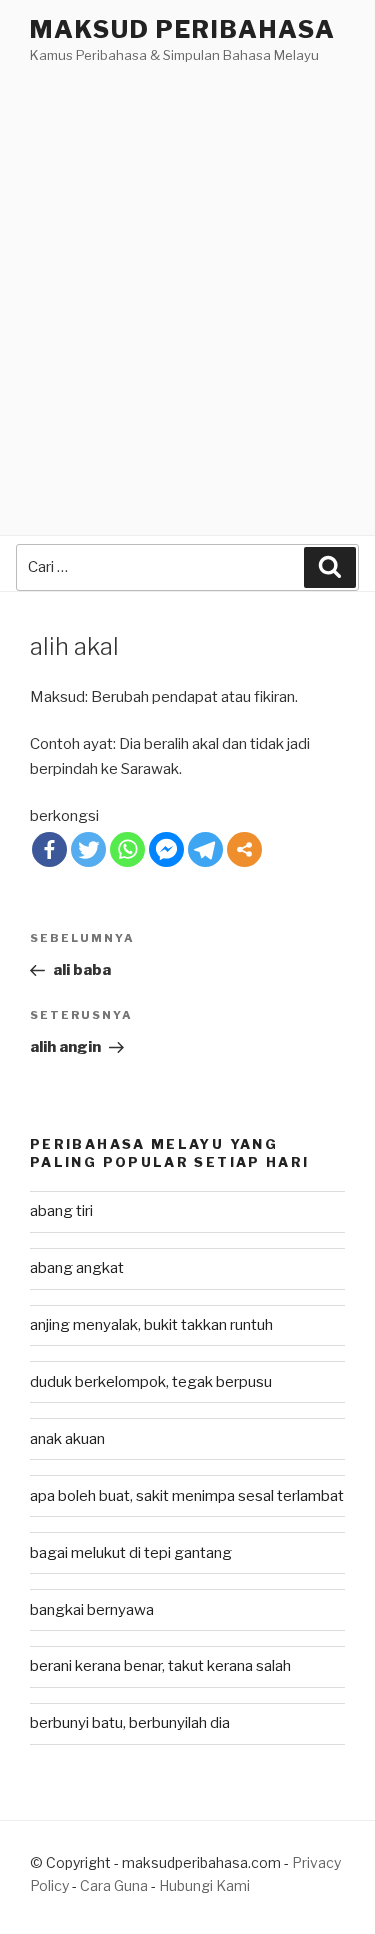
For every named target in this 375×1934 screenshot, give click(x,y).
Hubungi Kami (204, 1885)
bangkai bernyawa (92, 1610)
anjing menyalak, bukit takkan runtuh (151, 1325)
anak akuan (67, 1439)
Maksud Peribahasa (183, 29)
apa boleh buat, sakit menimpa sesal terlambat (187, 1496)
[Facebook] (49, 849)
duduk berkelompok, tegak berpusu (151, 1382)
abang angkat (77, 1268)
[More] (244, 849)
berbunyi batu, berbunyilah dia (130, 1723)
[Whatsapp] (127, 849)
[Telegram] (205, 849)
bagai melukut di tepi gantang (131, 1553)
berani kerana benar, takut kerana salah (160, 1666)
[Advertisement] (187, 264)
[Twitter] (88, 849)
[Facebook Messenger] (166, 849)
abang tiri (61, 1211)
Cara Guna (115, 1885)
